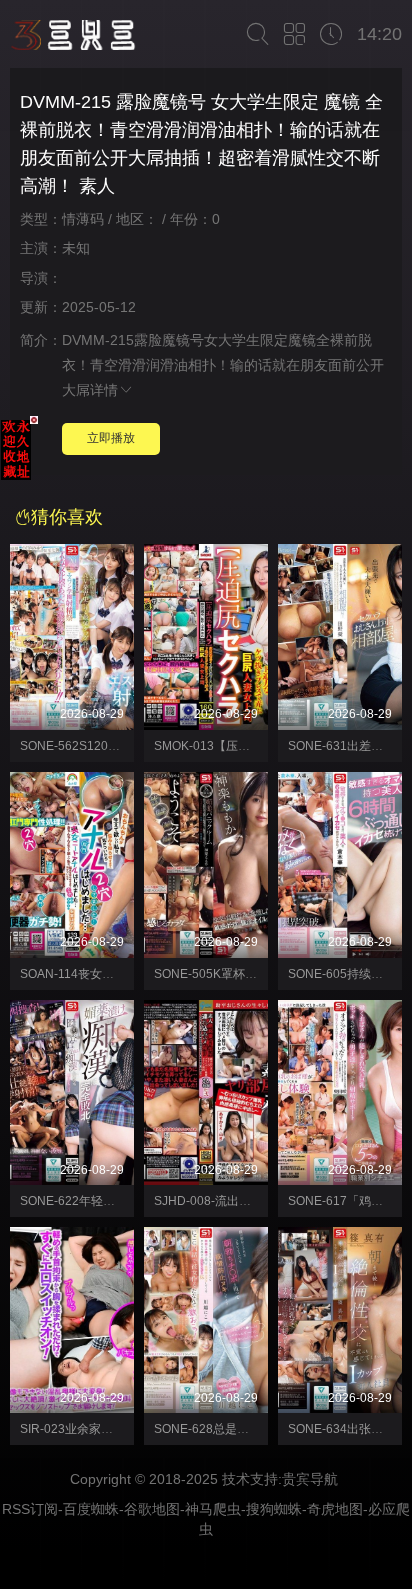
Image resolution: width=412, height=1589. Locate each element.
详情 (104, 390)
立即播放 (111, 438)
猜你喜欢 (67, 517)
